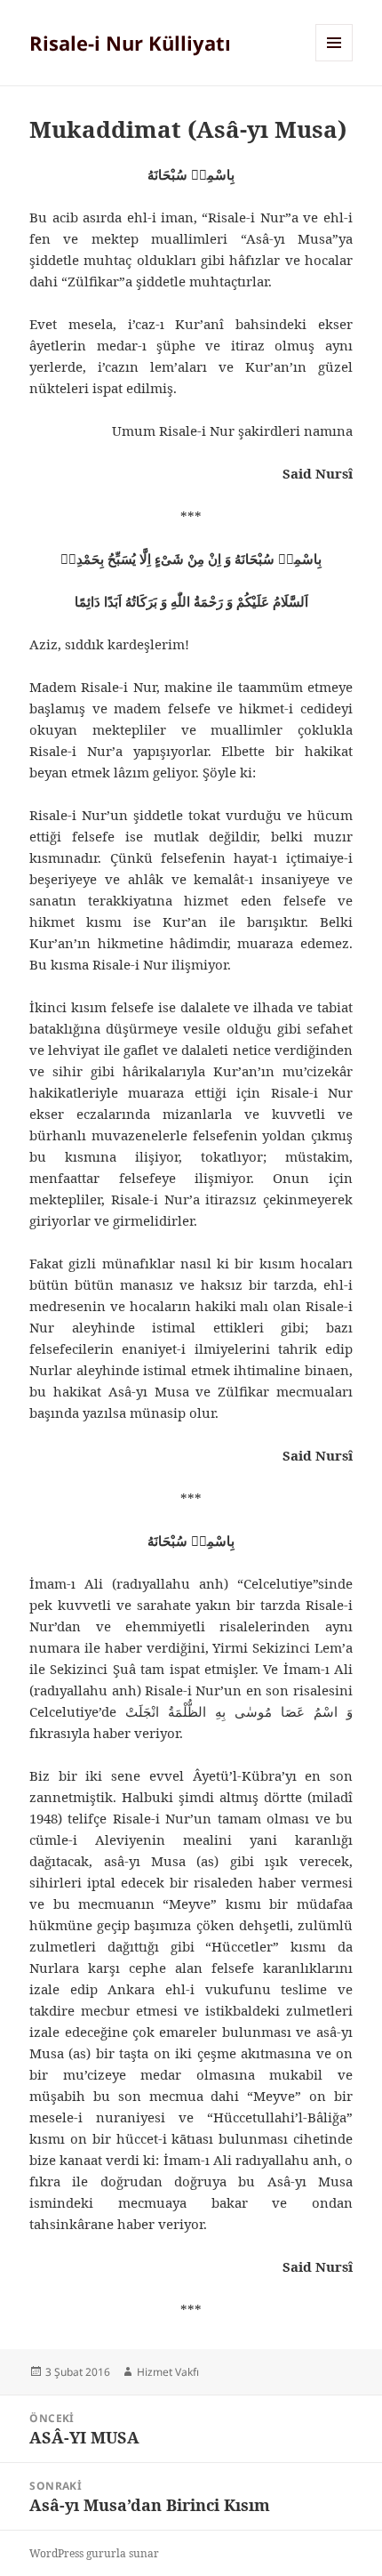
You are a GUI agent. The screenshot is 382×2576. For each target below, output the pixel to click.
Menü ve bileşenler (334, 61)
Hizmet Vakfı (168, 2372)
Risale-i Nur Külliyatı (130, 43)
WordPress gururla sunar (94, 2553)
